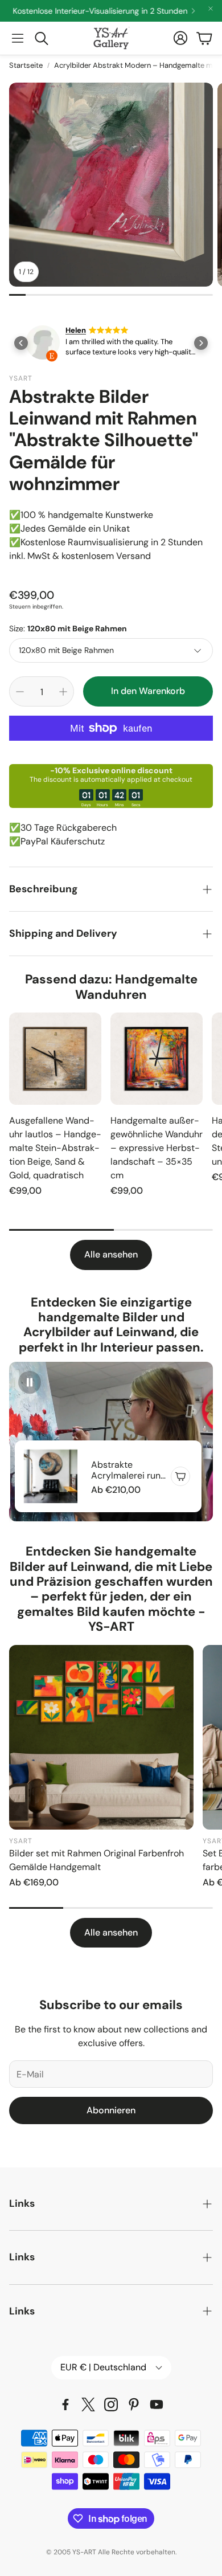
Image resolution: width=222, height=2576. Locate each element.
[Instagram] (111, 2404)
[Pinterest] (134, 2404)
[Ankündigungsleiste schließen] (211, 9)
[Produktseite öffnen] (55, 1059)
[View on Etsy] (43, 344)
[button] (18, 38)
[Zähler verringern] (20, 692)
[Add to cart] (180, 1476)
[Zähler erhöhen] (63, 692)
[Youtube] (157, 2404)
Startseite (26, 65)
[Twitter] (88, 2404)
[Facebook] (65, 2404)
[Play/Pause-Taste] (30, 1382)
